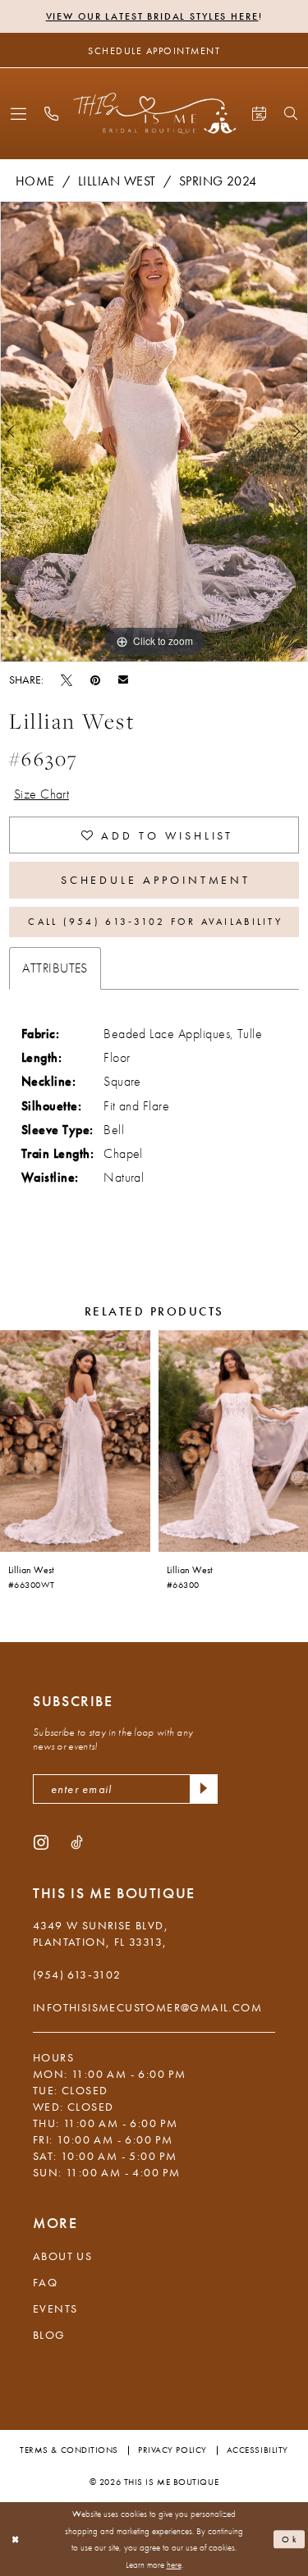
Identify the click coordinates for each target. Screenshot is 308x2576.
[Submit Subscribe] (204, 1789)
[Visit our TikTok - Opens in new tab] (77, 1842)
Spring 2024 (218, 181)
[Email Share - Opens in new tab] (123, 679)
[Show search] (291, 113)
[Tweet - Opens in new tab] (67, 679)
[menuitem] (18, 114)
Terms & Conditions (69, 2450)
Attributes (55, 968)
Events (55, 2308)
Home (35, 181)
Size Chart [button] (42, 794)
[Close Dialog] (16, 2539)
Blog (49, 2335)
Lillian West (117, 181)
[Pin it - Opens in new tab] (95, 679)
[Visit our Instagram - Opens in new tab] (41, 1842)
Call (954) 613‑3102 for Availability (155, 922)
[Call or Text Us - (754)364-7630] (51, 114)
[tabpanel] (154, 432)
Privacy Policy (172, 2450)
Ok (290, 2539)
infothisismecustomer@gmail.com (147, 2007)
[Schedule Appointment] (259, 114)
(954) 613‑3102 (77, 1974)
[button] (18, 114)
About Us (62, 2256)
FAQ (45, 2282)
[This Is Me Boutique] (154, 113)
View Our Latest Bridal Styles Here (152, 16)
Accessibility (257, 2450)
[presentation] (75, 1441)
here (174, 2565)
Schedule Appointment (156, 880)
